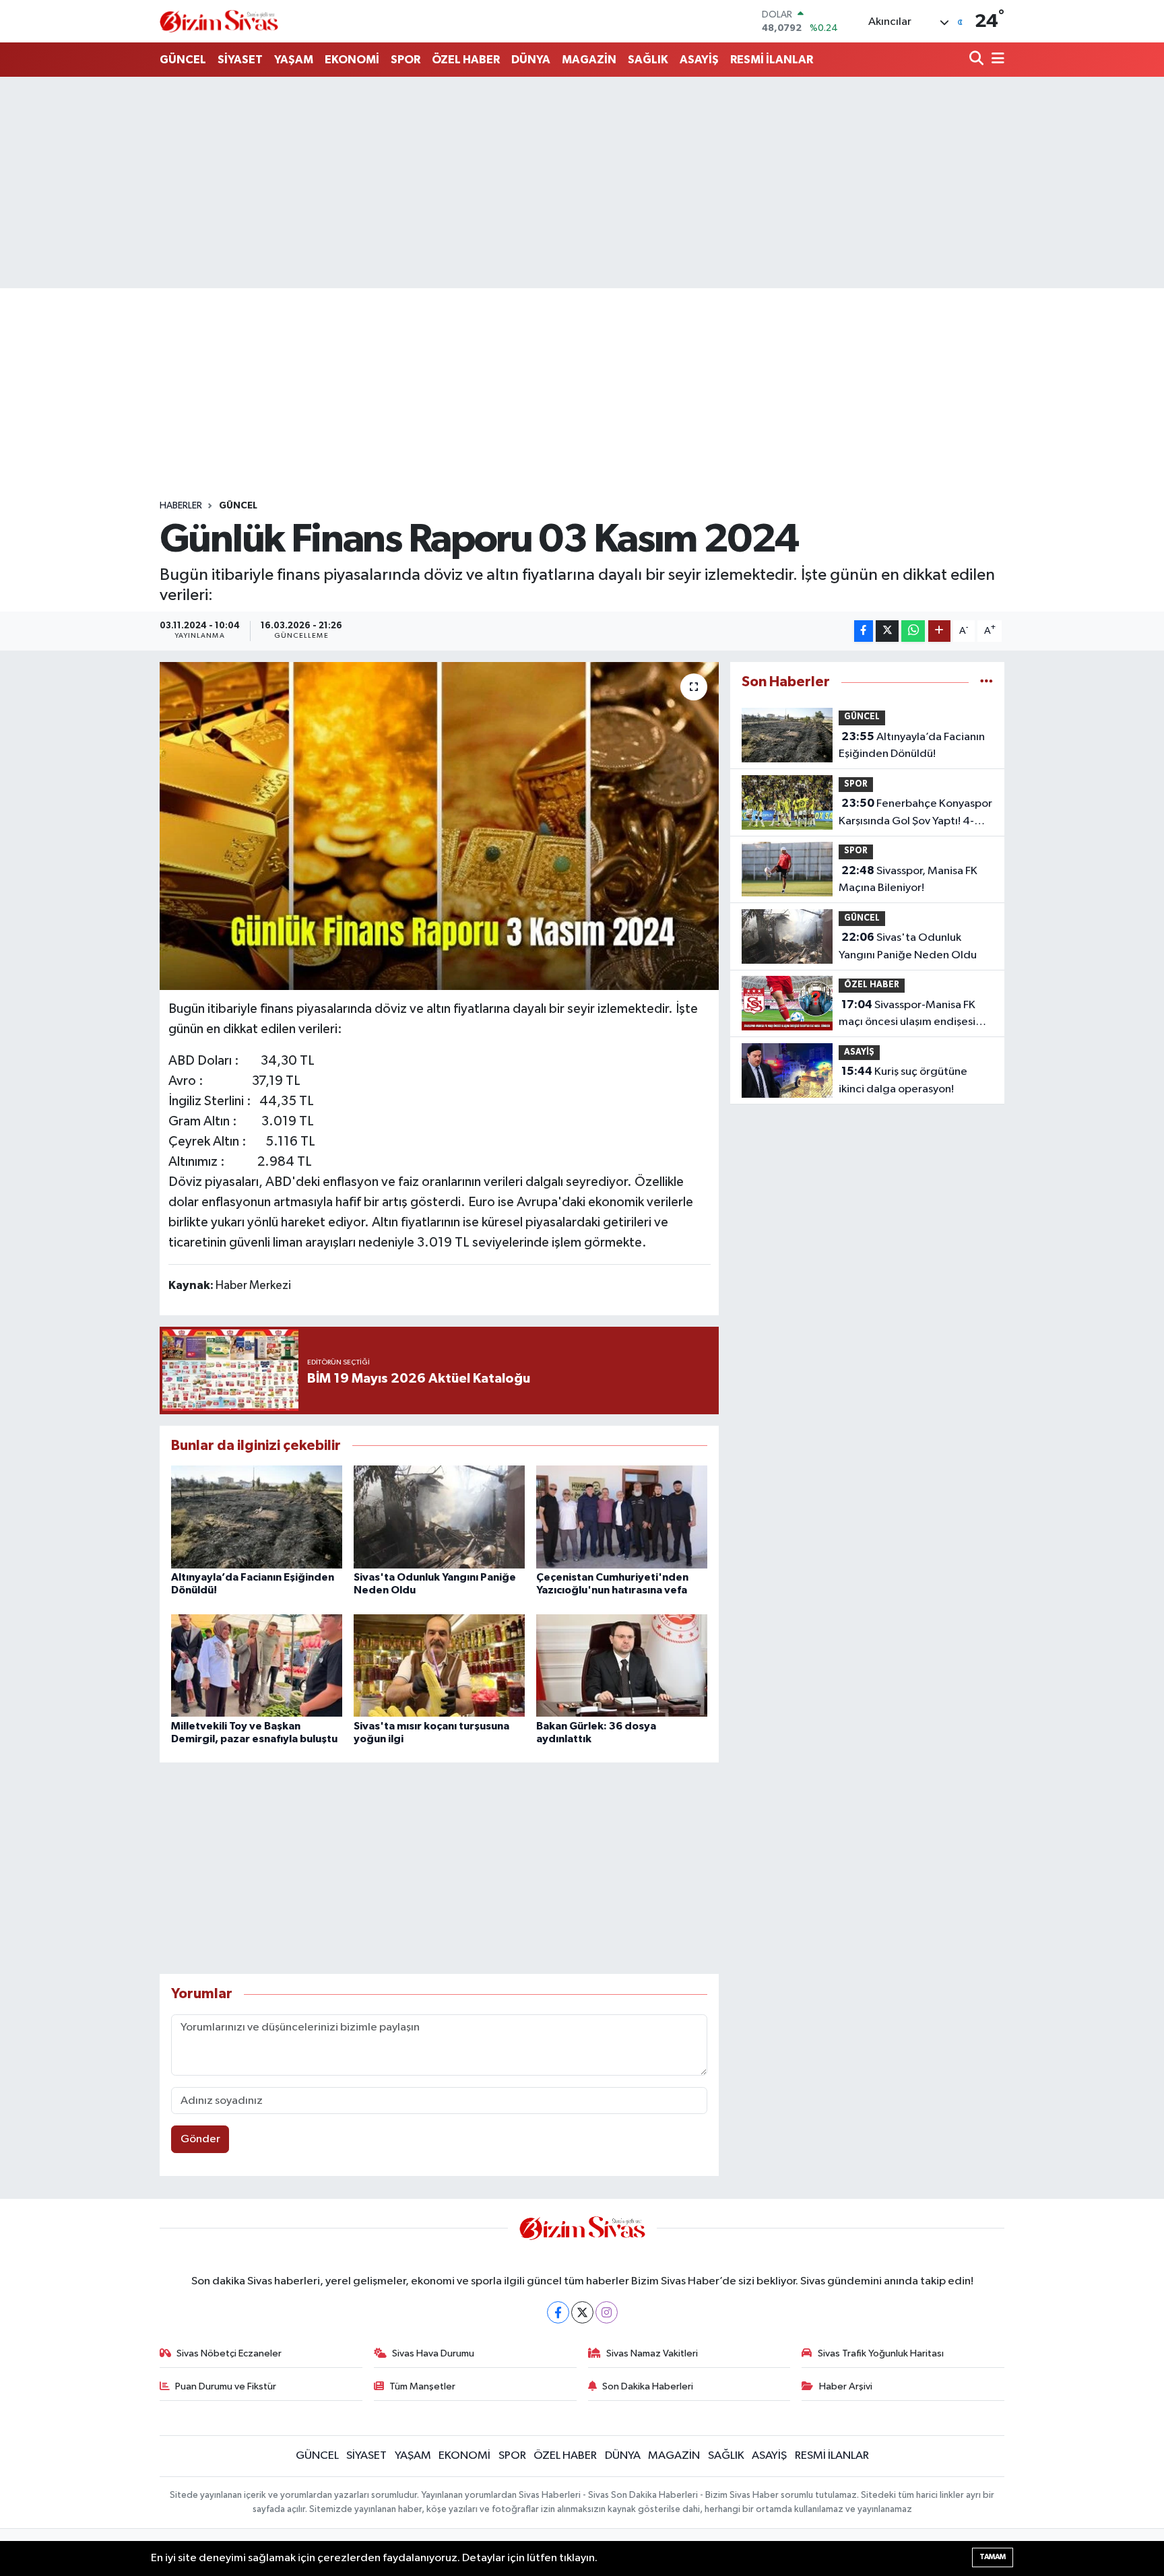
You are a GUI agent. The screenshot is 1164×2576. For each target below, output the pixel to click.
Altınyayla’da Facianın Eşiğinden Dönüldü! (912, 746)
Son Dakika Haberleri (648, 2386)
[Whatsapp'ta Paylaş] (913, 631)
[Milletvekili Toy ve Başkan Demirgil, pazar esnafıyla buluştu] (257, 1665)
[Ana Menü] (996, 60)
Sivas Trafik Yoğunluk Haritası (881, 2353)
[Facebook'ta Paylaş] (864, 631)
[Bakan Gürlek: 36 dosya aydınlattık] (622, 1665)
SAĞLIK (648, 60)
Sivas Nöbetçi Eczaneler (229, 2353)
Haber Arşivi (846, 2386)
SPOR (406, 60)
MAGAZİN (589, 60)
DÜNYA (531, 60)
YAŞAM (294, 60)
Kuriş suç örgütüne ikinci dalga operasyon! (903, 1080)
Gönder (200, 2139)
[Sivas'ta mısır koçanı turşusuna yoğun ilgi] (439, 1665)
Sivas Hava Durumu (433, 2353)
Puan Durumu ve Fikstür (226, 2386)
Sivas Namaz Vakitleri (652, 2353)
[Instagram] (607, 2312)
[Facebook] (558, 2312)
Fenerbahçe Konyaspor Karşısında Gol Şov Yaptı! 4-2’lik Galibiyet (915, 814)
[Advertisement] (582, 183)
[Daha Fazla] (939, 631)
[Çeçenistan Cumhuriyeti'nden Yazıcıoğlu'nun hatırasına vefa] (622, 1516)
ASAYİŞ (699, 60)
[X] (582, 2312)
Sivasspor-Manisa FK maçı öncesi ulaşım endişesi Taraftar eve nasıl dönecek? (907, 1015)
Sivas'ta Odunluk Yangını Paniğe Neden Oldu (908, 946)
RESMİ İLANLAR (772, 60)
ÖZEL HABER (466, 60)
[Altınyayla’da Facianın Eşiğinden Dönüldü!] (257, 1516)
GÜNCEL (183, 60)
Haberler (181, 506)
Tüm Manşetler (422, 2386)
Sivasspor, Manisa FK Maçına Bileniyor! (908, 880)
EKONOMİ (352, 60)
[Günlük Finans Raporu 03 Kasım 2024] (440, 826)
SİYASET (240, 60)
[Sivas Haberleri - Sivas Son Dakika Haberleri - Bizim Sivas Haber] (219, 21)
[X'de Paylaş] (887, 631)
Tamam (993, 2557)
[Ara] (978, 60)
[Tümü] (987, 682)
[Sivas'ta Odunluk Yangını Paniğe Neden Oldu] (439, 1516)
